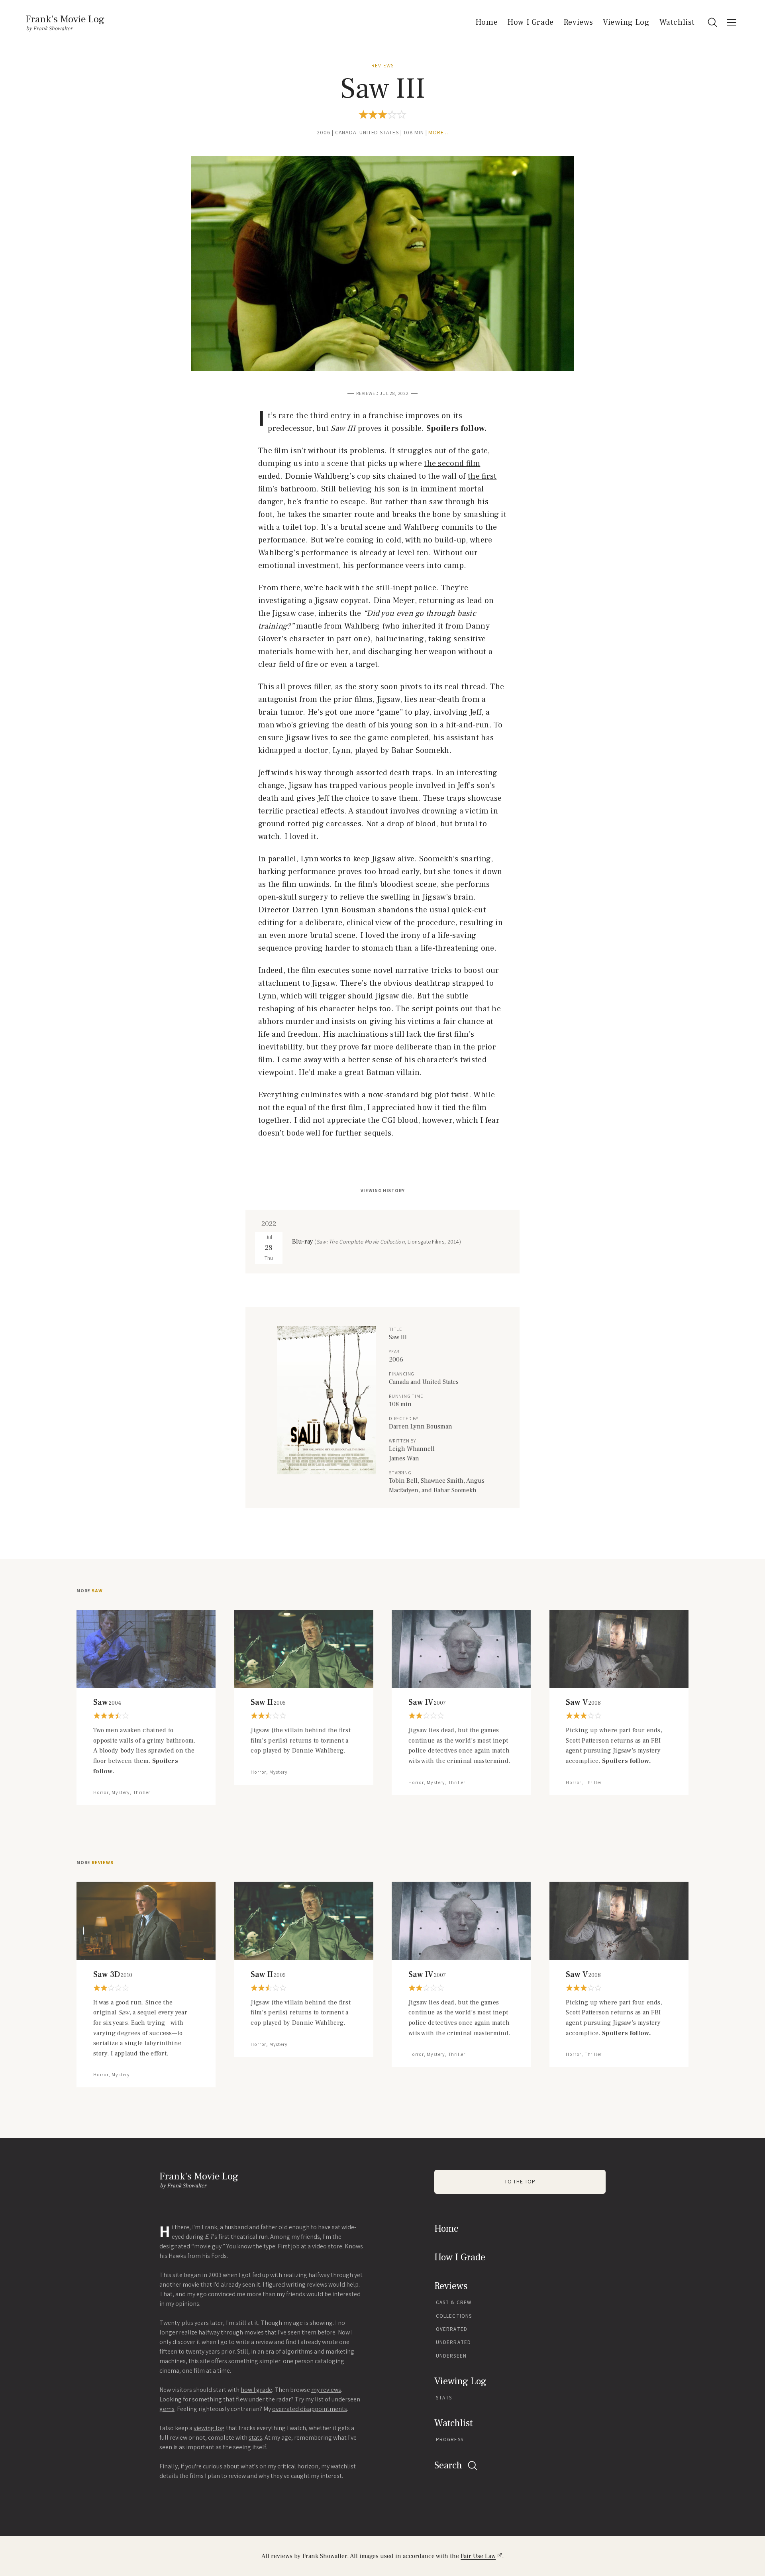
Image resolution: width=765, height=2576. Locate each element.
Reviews (578, 22)
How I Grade (531, 22)
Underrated (453, 2342)
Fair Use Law (478, 2556)
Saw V (583, 1702)
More (89, 1591)
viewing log (209, 2428)
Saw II (268, 1702)
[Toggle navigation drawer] (732, 22)
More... (438, 133)
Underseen (451, 2356)
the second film (452, 464)
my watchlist (338, 2466)
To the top (520, 2182)
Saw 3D (113, 1975)
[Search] (712, 22)
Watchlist (677, 22)
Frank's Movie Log (65, 19)
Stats (444, 2398)
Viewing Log (626, 22)
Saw (107, 1702)
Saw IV (427, 1702)
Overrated (452, 2329)
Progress (450, 2439)
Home (486, 22)
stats (255, 2437)
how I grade (256, 2390)
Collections (454, 2316)
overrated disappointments (310, 2409)
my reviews (326, 2390)
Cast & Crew (454, 2302)
